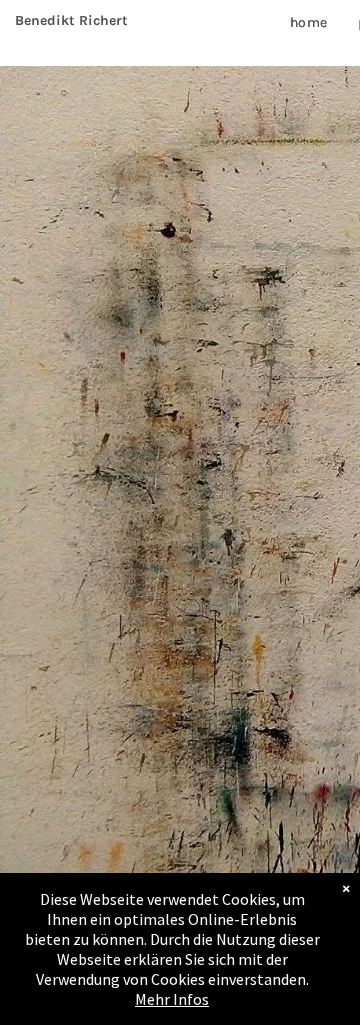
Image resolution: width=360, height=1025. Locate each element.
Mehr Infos (172, 999)
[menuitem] (309, 22)
